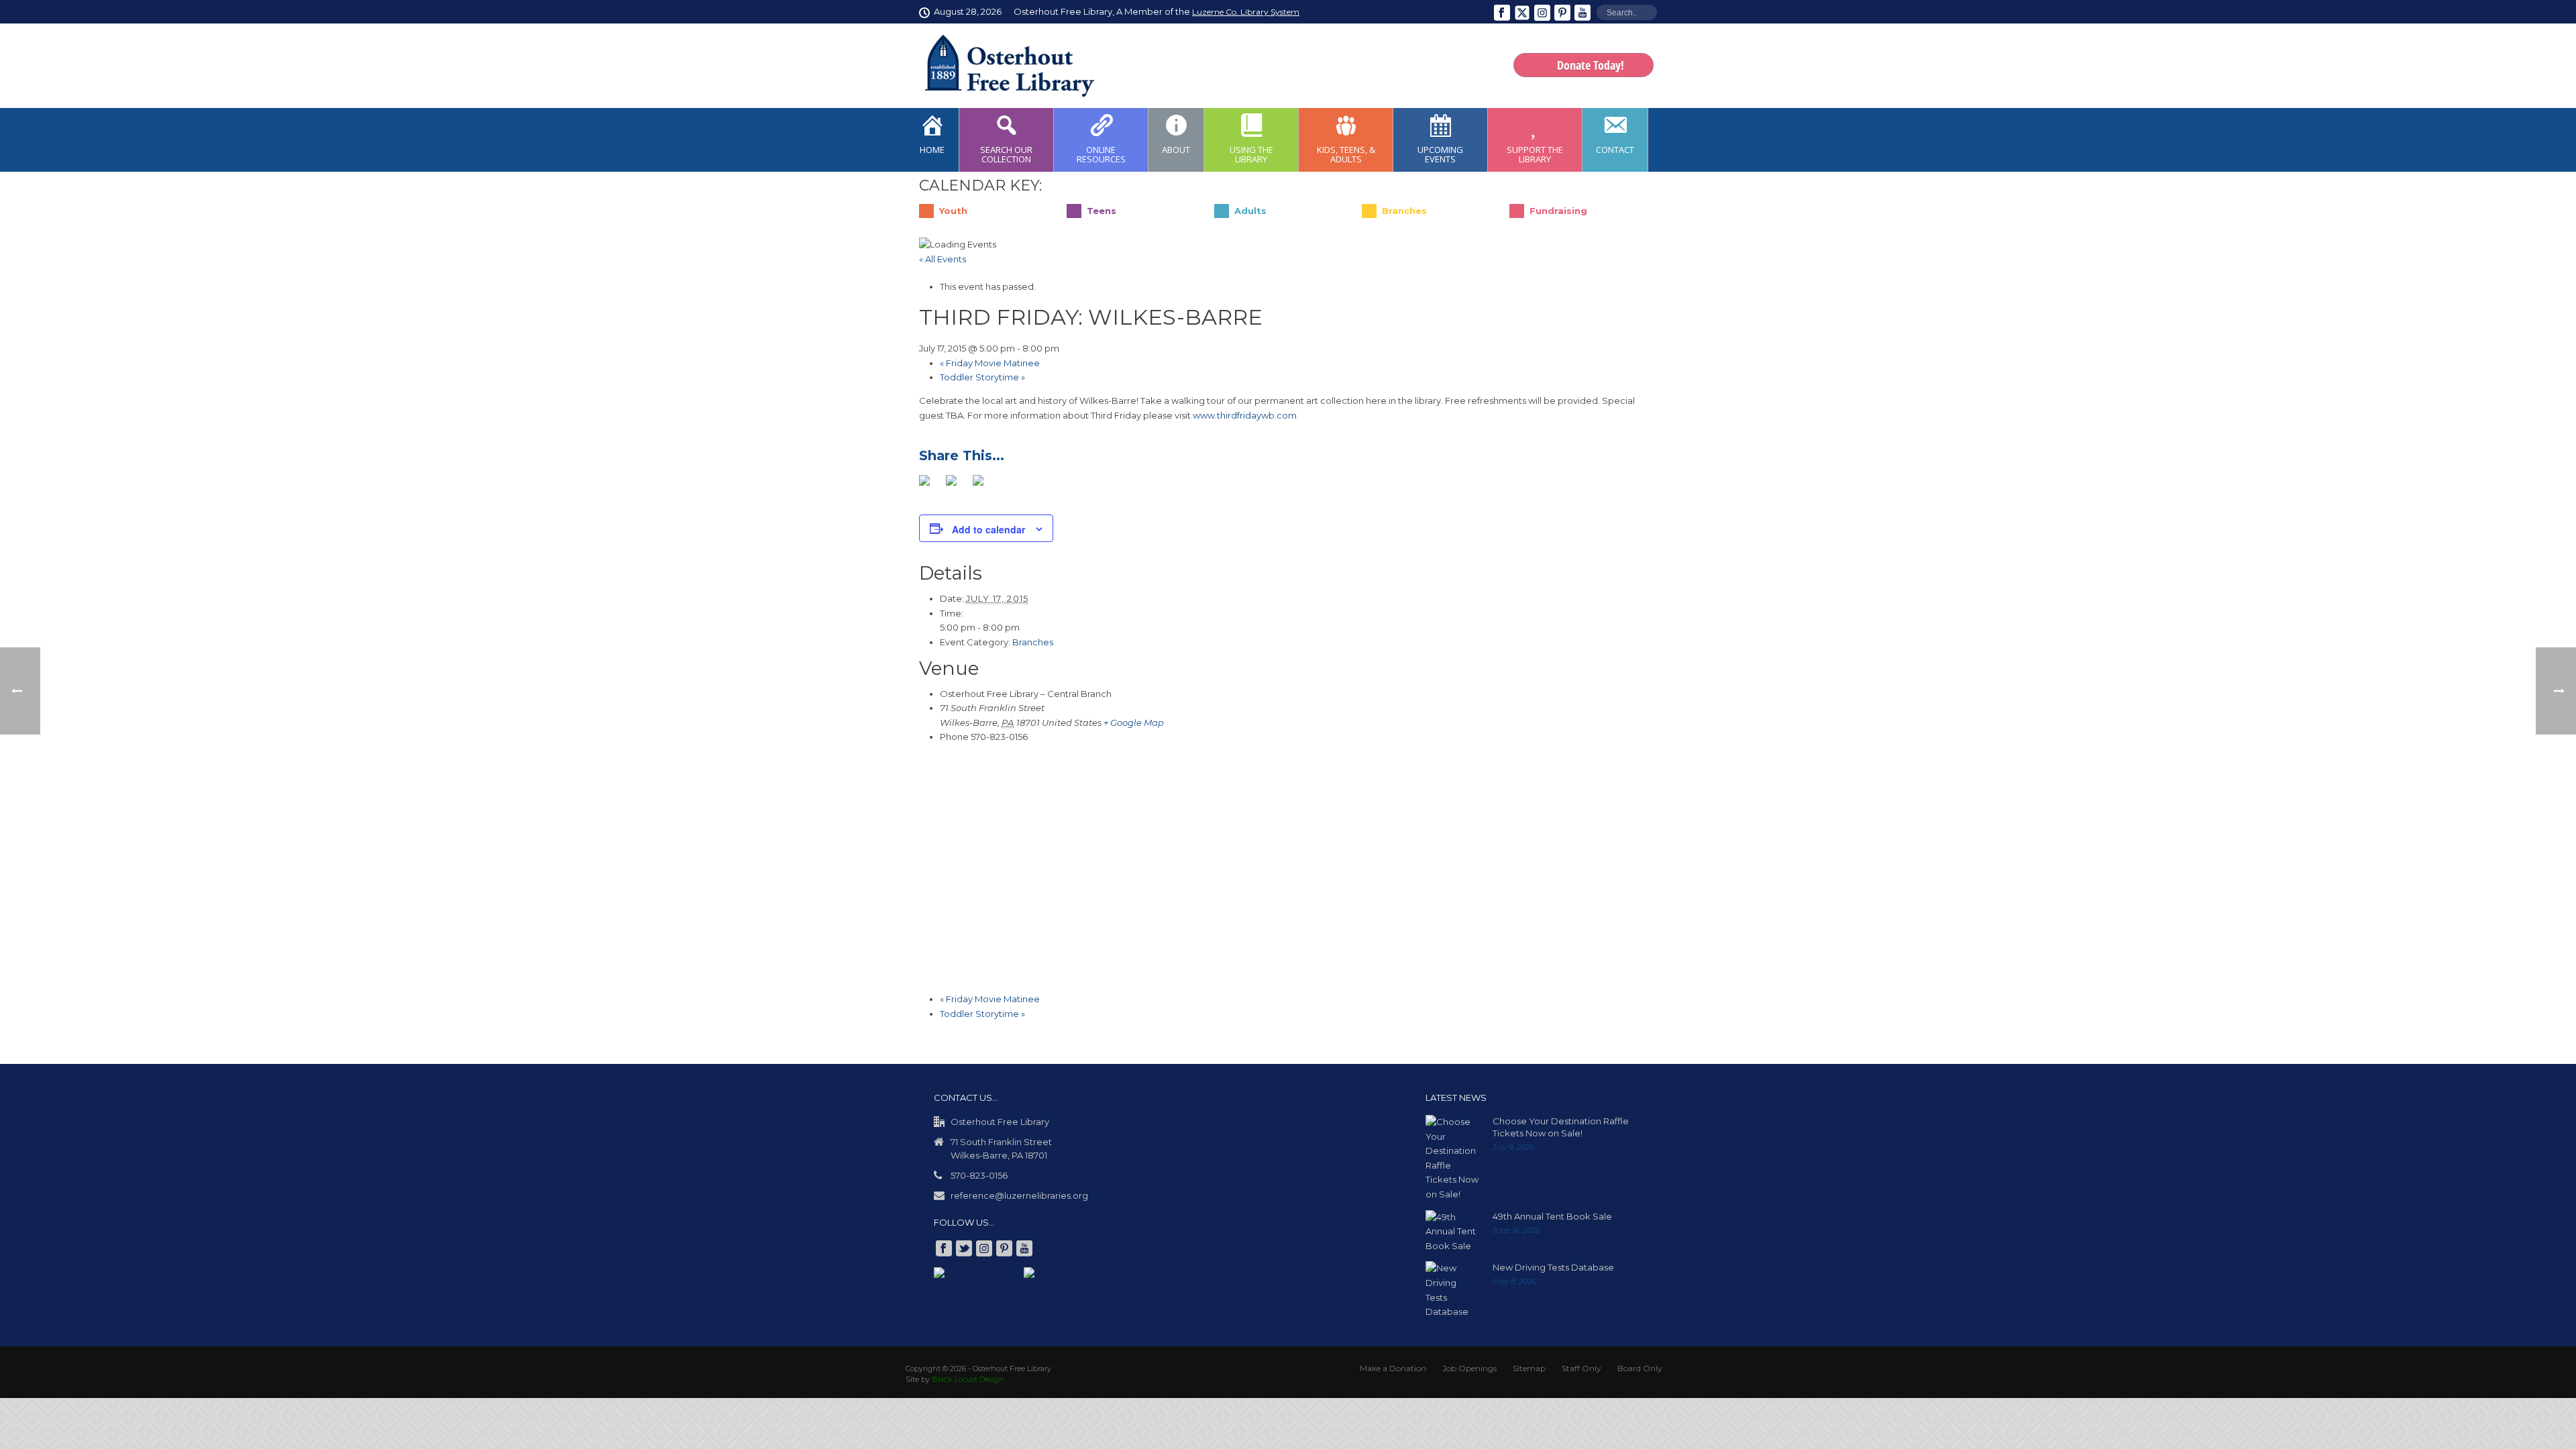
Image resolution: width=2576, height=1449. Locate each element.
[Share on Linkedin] (983, 485)
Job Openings (1469, 1367)
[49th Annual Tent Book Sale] (1452, 1231)
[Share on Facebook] (930, 485)
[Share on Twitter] (957, 485)
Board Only (1640, 1367)
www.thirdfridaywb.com (1245, 415)
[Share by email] (1010, 485)
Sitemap (1529, 1367)
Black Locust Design (968, 1379)
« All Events (943, 259)
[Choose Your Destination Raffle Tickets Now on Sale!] (1452, 1158)
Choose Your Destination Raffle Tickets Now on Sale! (1561, 1126)
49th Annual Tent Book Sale (1552, 1216)
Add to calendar (988, 529)
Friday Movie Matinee (990, 363)
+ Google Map (1134, 722)
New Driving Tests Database (1553, 1267)
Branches (1033, 641)
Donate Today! (1591, 65)
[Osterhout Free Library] (1002, 66)
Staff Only (1581, 1367)
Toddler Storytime (982, 377)
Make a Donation (1393, 1367)
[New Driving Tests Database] (1452, 1289)
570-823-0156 (979, 1175)
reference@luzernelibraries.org (1019, 1195)
